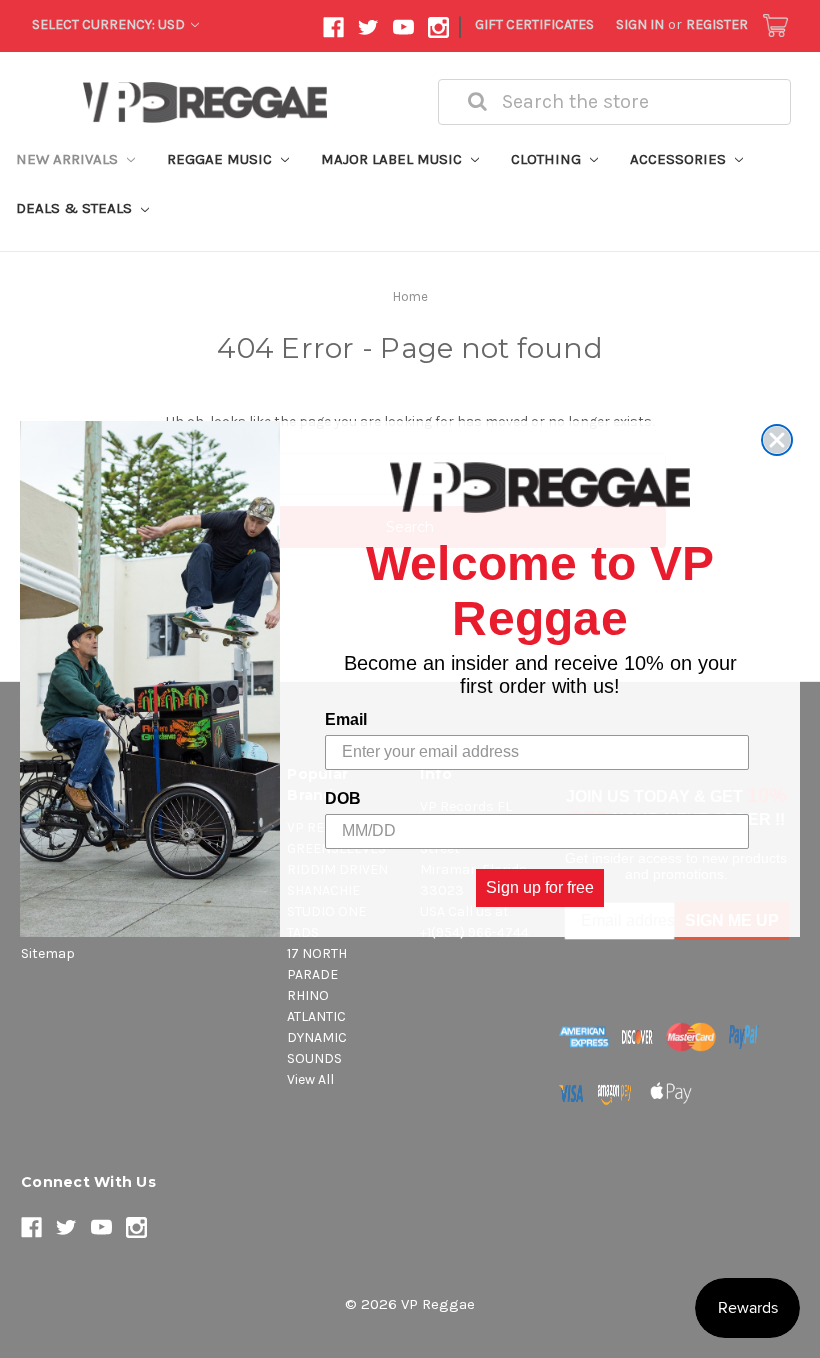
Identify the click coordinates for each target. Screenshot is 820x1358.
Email (346, 719)
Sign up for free (540, 887)
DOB (343, 798)
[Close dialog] (777, 440)
